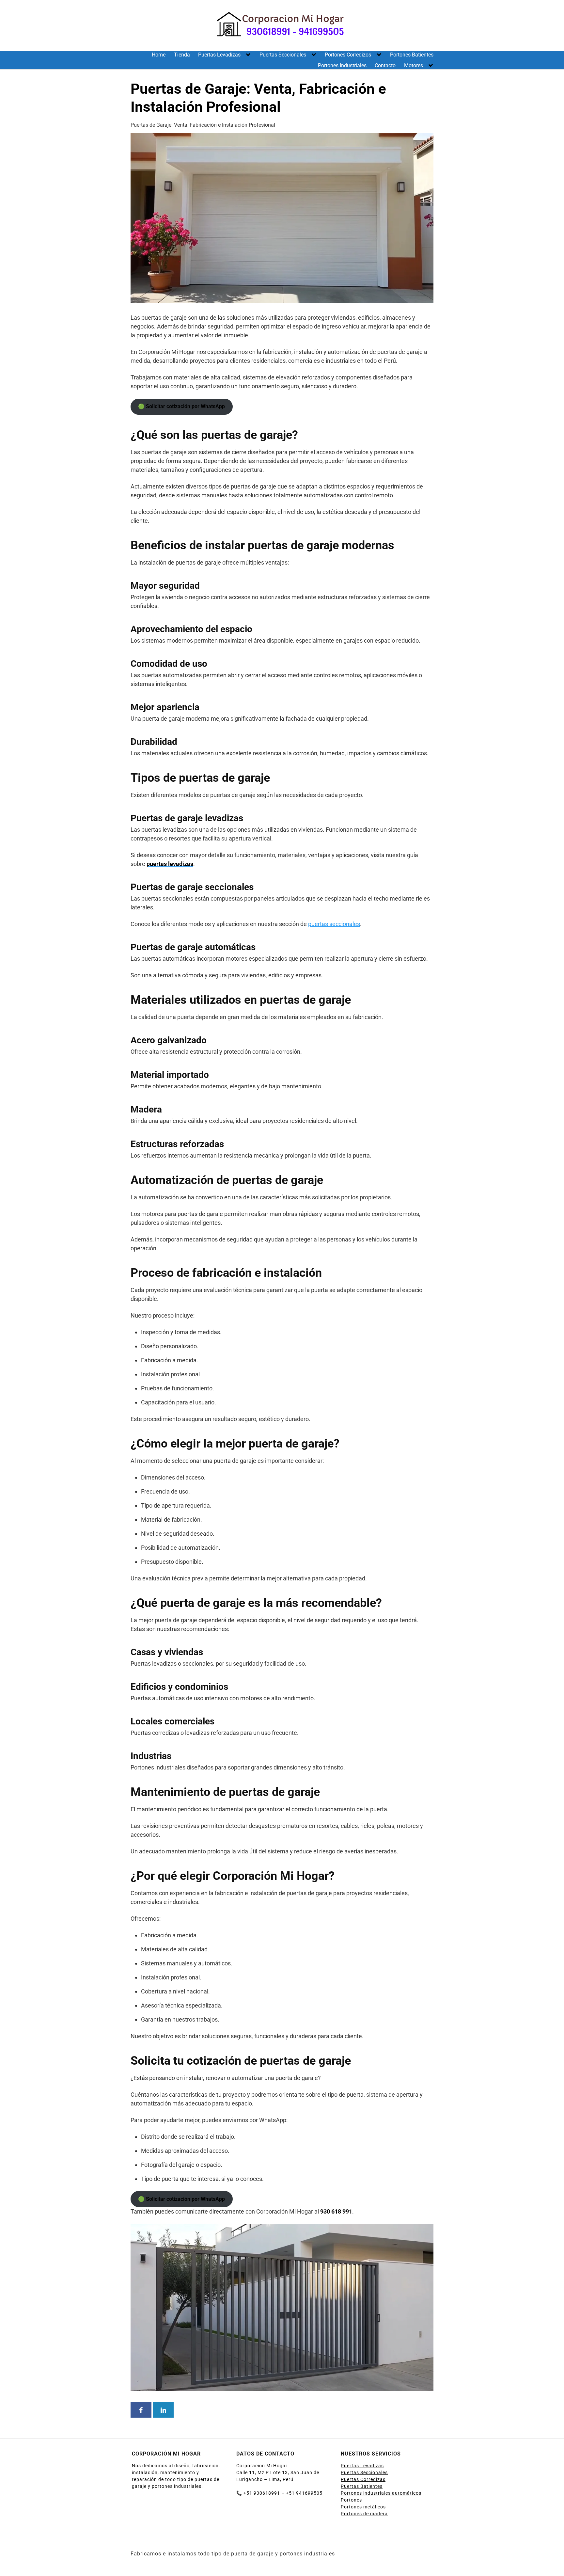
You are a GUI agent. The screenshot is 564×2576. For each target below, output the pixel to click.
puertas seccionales (334, 924)
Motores (414, 65)
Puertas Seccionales (283, 55)
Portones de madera (364, 2514)
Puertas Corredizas (363, 2479)
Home (159, 55)
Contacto (385, 65)
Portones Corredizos (348, 55)
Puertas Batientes (362, 2486)
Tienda (182, 55)
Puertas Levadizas (219, 55)
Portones (351, 2500)
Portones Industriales (342, 65)
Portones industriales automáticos (381, 2493)
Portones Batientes (412, 55)
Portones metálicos (363, 2507)
